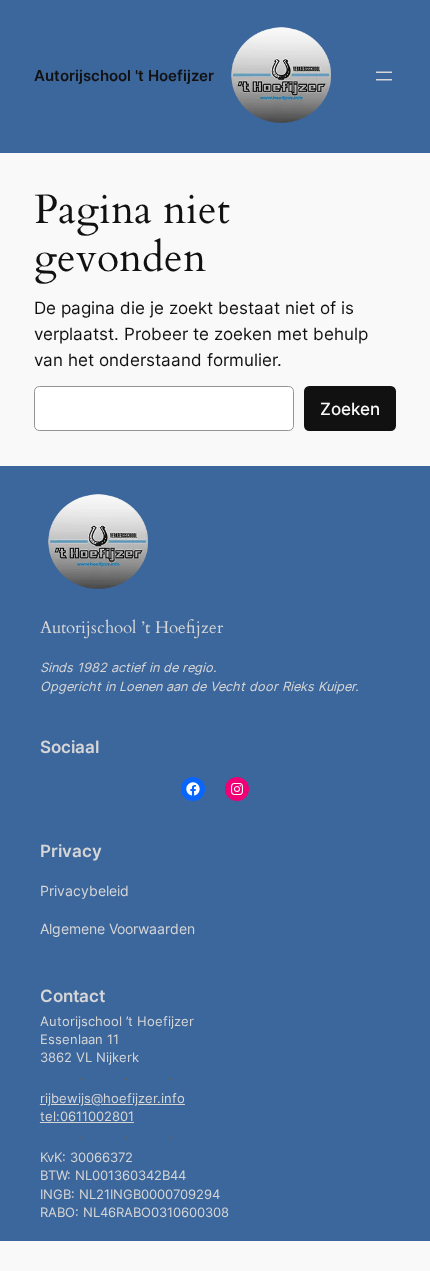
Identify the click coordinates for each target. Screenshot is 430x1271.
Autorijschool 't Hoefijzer (124, 76)
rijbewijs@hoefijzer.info (112, 1098)
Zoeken (350, 409)
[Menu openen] (384, 76)
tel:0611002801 (87, 1116)
